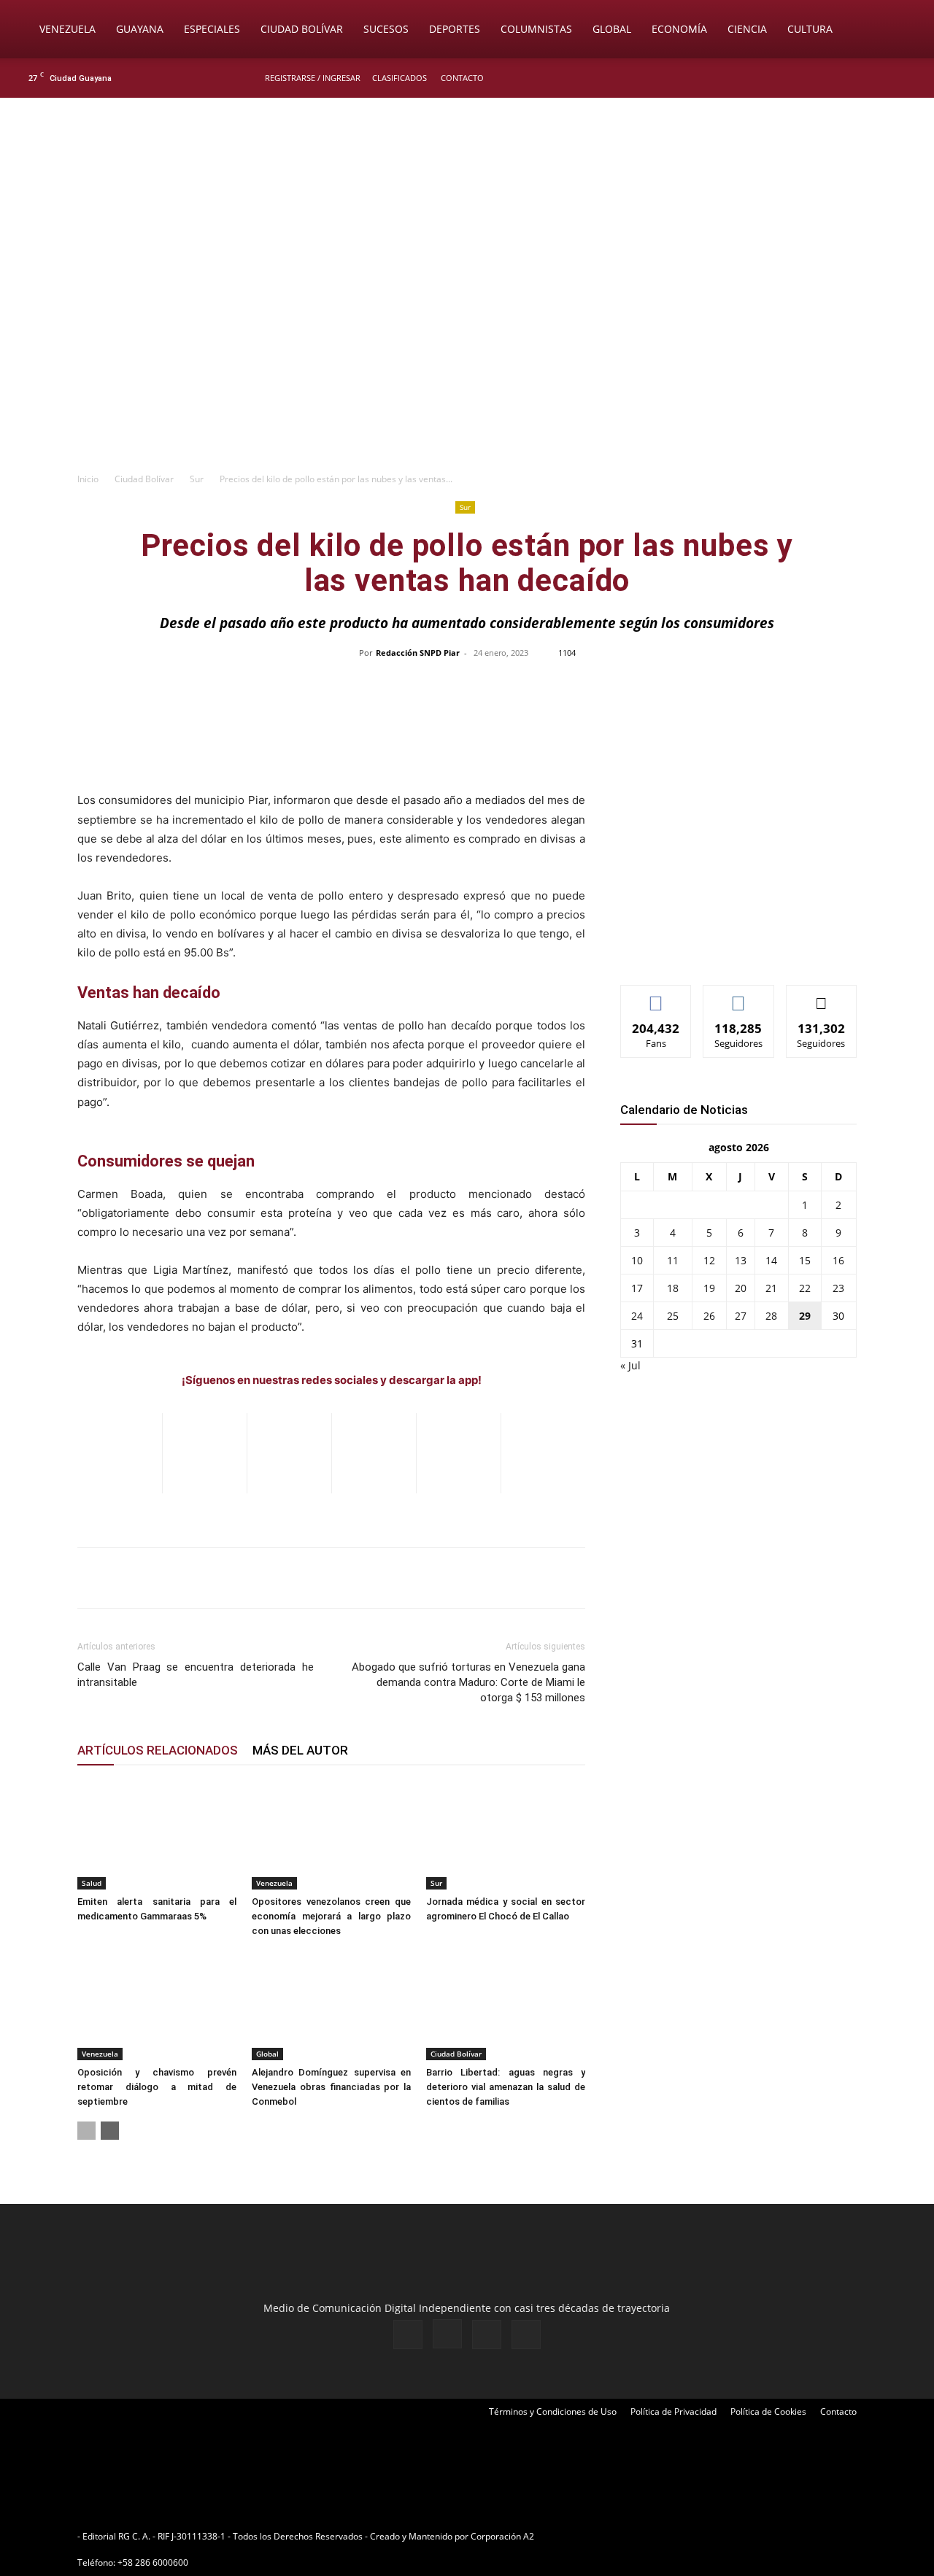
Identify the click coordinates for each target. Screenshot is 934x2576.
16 (838, 1260)
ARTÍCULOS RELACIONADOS (158, 1750)
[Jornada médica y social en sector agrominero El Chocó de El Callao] (506, 1835)
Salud (92, 1883)
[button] (902, 30)
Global (612, 29)
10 (637, 1260)
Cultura (810, 29)
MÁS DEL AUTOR (300, 1750)
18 (673, 1288)
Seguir (739, 996)
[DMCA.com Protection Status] (650, 2536)
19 (709, 1288)
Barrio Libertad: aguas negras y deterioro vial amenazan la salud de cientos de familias (506, 2087)
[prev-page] (86, 2131)
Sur (197, 479)
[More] (775, 686)
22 (805, 1288)
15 (805, 1260)
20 (741, 1288)
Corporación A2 (502, 2536)
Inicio (88, 479)
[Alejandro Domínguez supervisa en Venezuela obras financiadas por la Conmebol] (331, 2006)
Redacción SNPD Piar (418, 653)
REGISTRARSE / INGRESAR (313, 78)
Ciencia (747, 29)
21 (771, 1288)
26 (709, 1316)
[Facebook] (836, 78)
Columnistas (536, 29)
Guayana (140, 29)
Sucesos (386, 29)
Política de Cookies (768, 2411)
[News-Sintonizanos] (730, 949)
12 (709, 1260)
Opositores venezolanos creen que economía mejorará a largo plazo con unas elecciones (331, 1916)
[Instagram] (860, 78)
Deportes (455, 29)
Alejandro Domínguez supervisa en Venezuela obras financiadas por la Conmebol (331, 2087)
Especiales (212, 29)
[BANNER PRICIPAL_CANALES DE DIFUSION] (467, 180)
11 (673, 1260)
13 (741, 1260)
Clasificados (400, 78)
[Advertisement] (467, 355)
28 (771, 1316)
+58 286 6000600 (153, 2563)
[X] (884, 78)
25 (673, 1316)
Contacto (462, 78)
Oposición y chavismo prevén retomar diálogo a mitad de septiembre (157, 2087)
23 (838, 1288)
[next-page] (110, 2131)
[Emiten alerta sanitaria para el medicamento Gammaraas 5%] (157, 1835)
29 (805, 1316)
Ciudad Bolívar (302, 29)
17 (637, 1288)
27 (741, 1316)
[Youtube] (908, 78)
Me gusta (656, 996)
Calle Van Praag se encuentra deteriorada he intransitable (196, 1675)
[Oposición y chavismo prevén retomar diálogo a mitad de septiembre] (157, 2006)
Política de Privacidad (674, 2411)
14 (771, 1260)
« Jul (630, 1365)
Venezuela (67, 29)
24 (637, 1316)
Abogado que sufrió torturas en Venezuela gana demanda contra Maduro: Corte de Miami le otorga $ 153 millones (468, 1682)
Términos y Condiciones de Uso (553, 2411)
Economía (679, 29)
